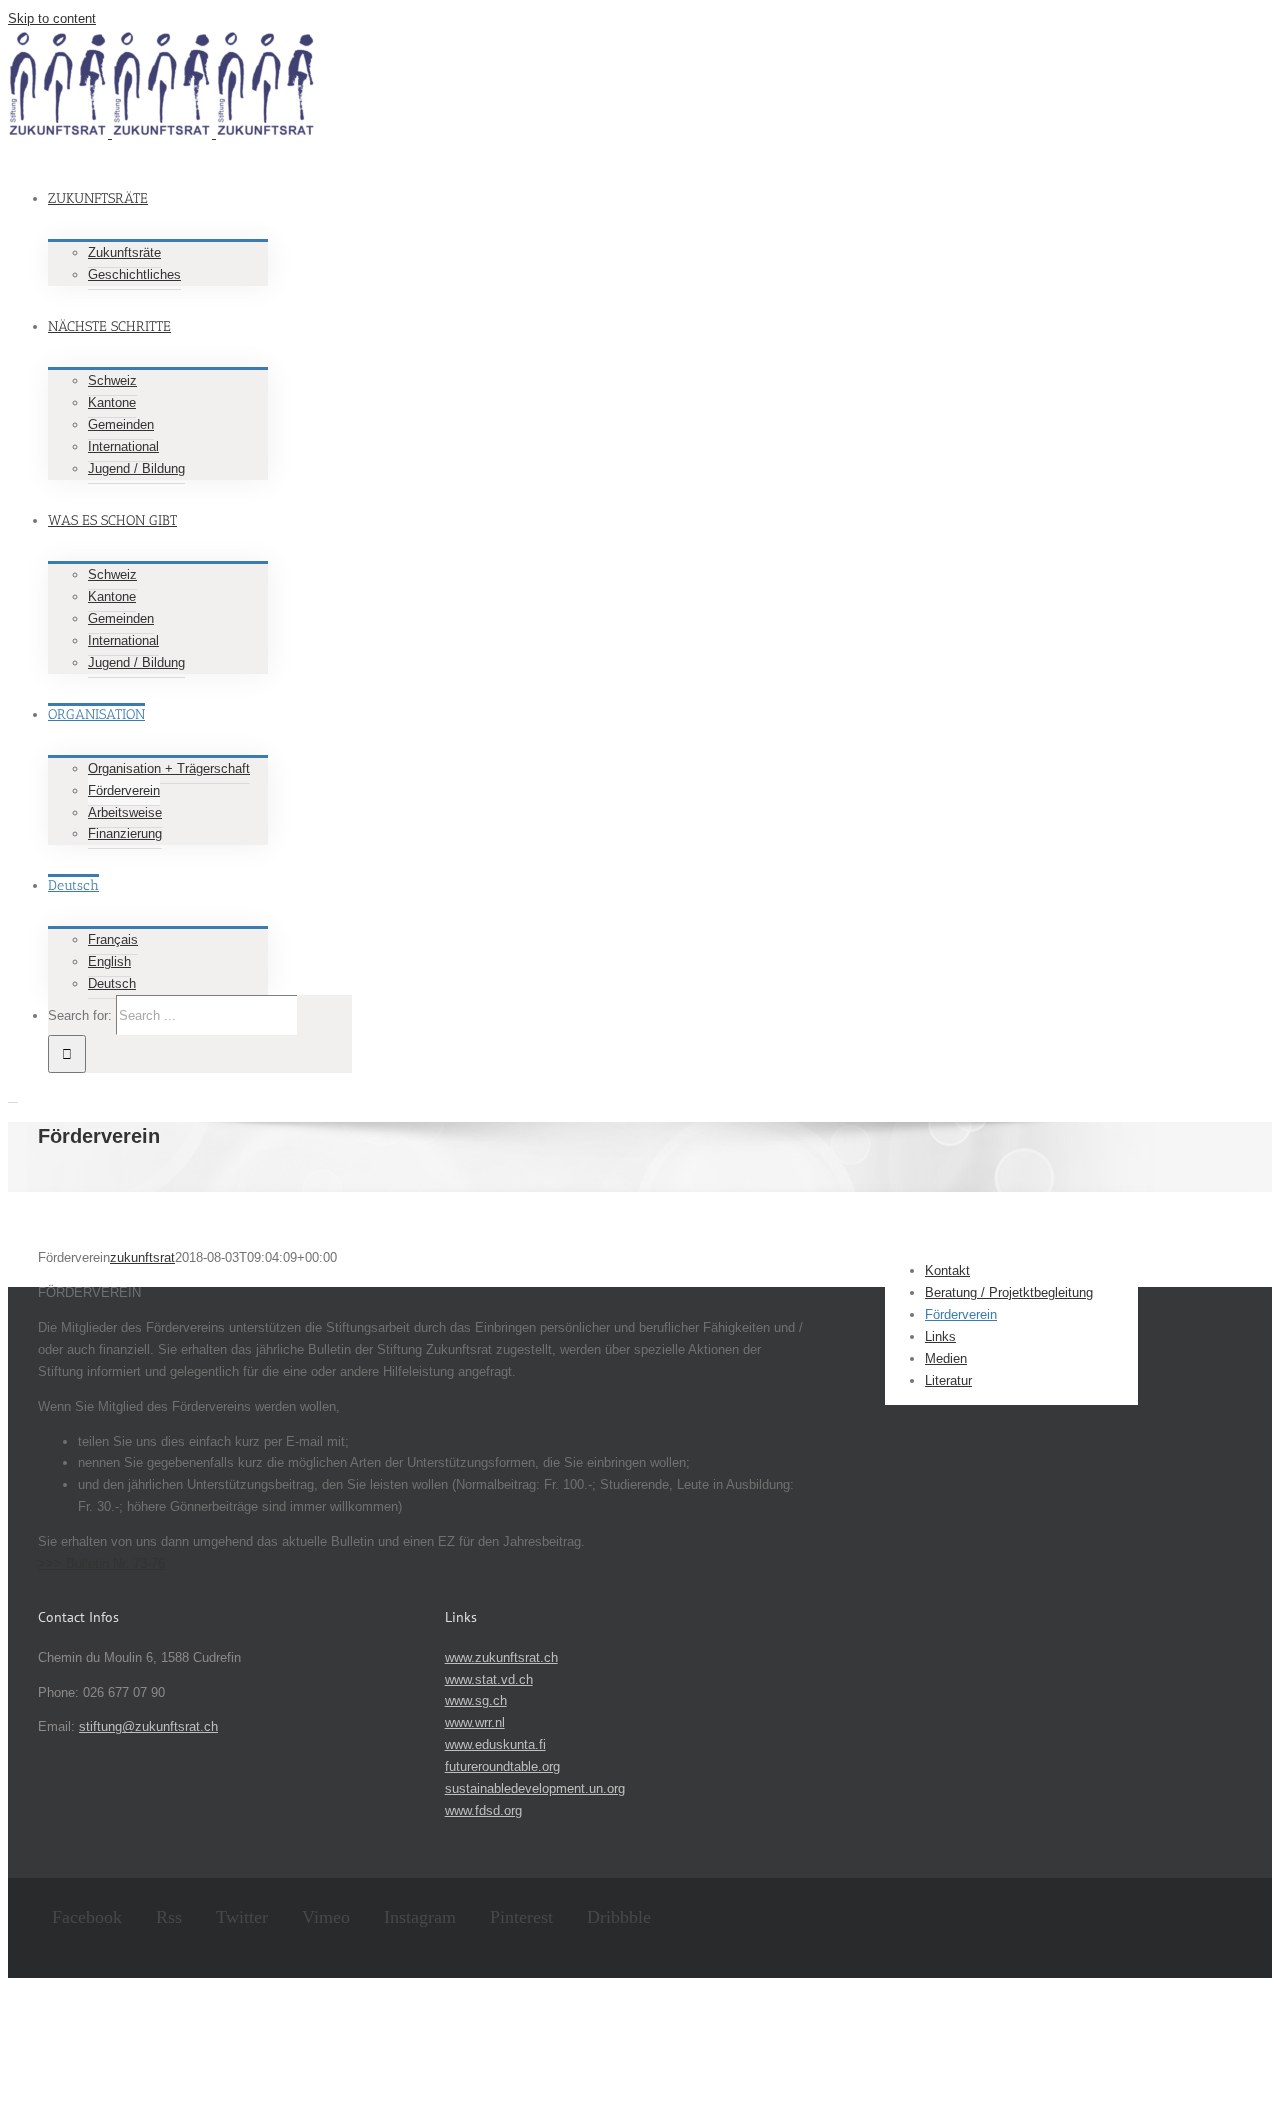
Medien (946, 1358)
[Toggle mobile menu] (13, 1096)
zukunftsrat (142, 1257)
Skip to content (52, 18)
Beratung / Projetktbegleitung (1009, 1292)
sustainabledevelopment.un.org (535, 1788)
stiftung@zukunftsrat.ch (148, 1726)
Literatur (948, 1380)
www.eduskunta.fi (495, 1744)
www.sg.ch (476, 1700)
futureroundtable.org (502, 1766)
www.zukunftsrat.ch (501, 1657)
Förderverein (961, 1314)
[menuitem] (578, 222)
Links (940, 1336)
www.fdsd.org (483, 1810)
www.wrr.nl (475, 1722)
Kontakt (947, 1270)
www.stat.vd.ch (489, 1679)
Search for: (80, 1015)
